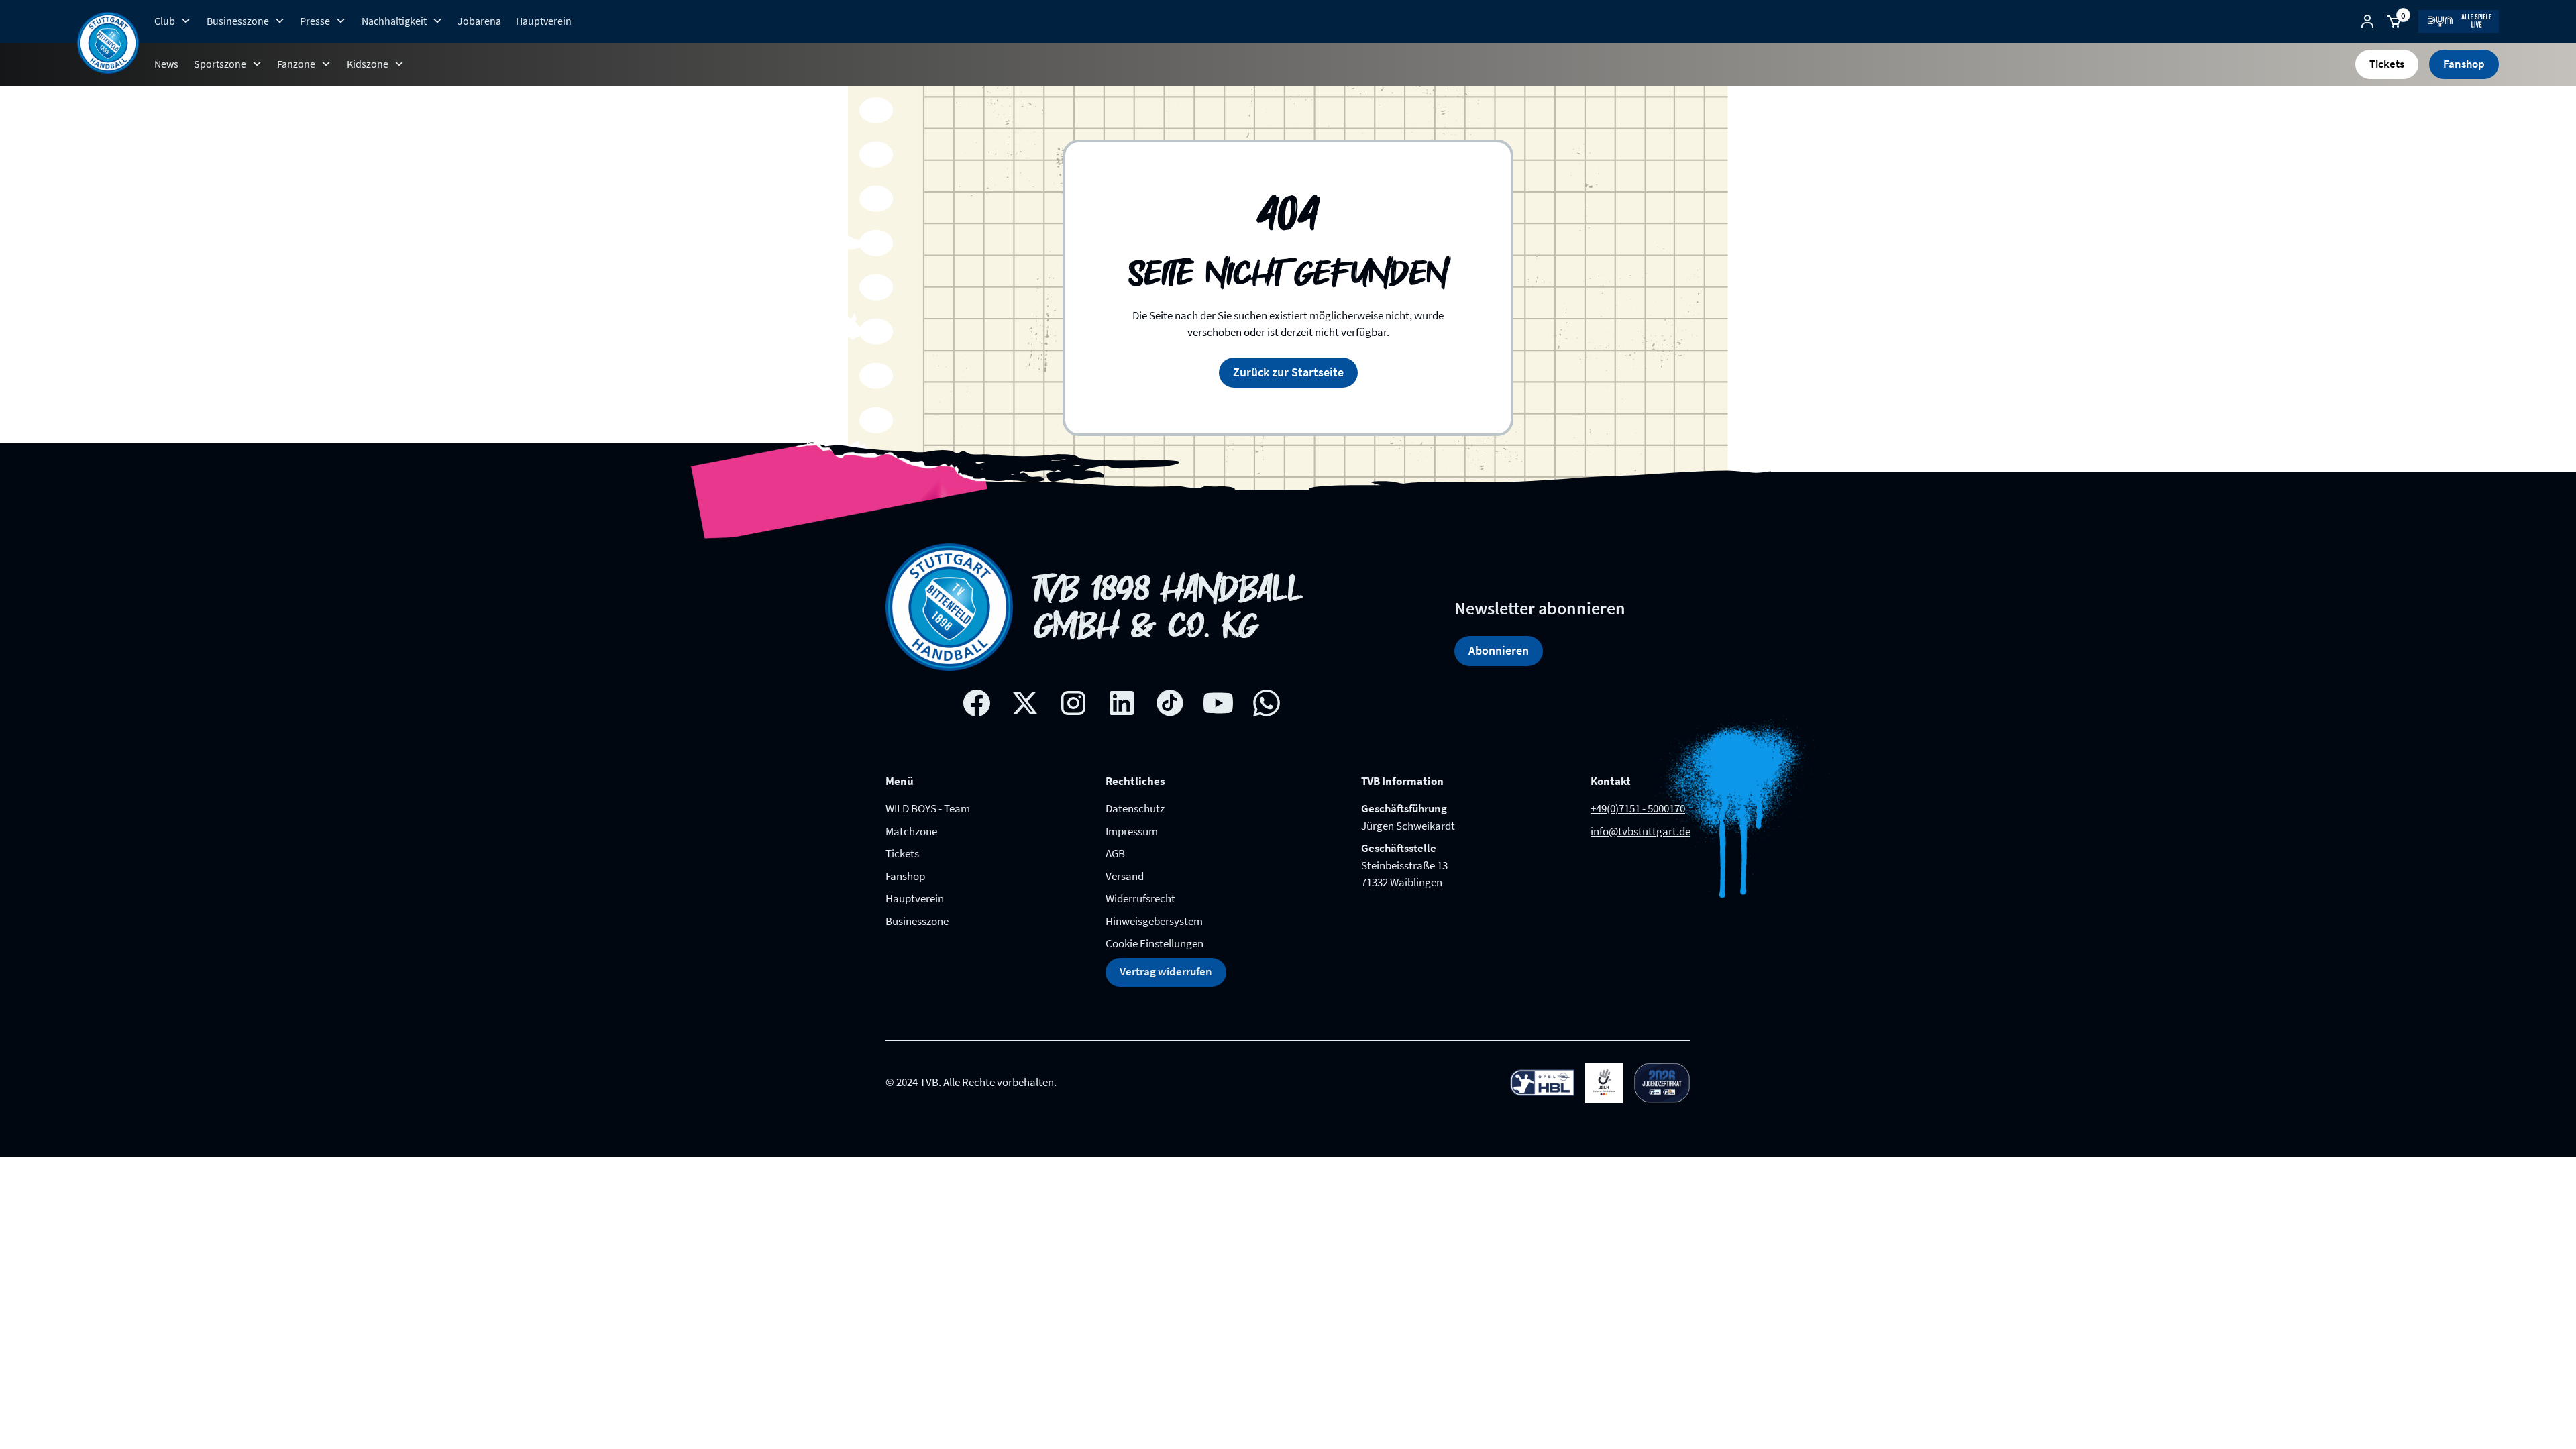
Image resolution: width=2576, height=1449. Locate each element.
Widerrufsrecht (1140, 898)
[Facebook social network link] (977, 703)
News (166, 64)
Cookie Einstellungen (1155, 943)
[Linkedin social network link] (1122, 703)
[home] (108, 43)
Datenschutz (1135, 808)
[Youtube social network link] (1218, 703)
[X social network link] (1025, 703)
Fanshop (2464, 64)
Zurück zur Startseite (1288, 372)
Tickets (2387, 64)
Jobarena (479, 21)
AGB (1115, 853)
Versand (1125, 876)
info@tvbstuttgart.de (1641, 831)
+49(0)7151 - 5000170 (1638, 808)
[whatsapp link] (1267, 703)
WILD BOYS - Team (928, 808)
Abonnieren (1499, 650)
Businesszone (917, 921)
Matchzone (911, 831)
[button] (173, 21)
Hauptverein (544, 21)
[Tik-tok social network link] (1170, 703)
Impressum (1132, 831)
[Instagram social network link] (1073, 703)
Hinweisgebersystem (1154, 921)
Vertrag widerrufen (1166, 971)
